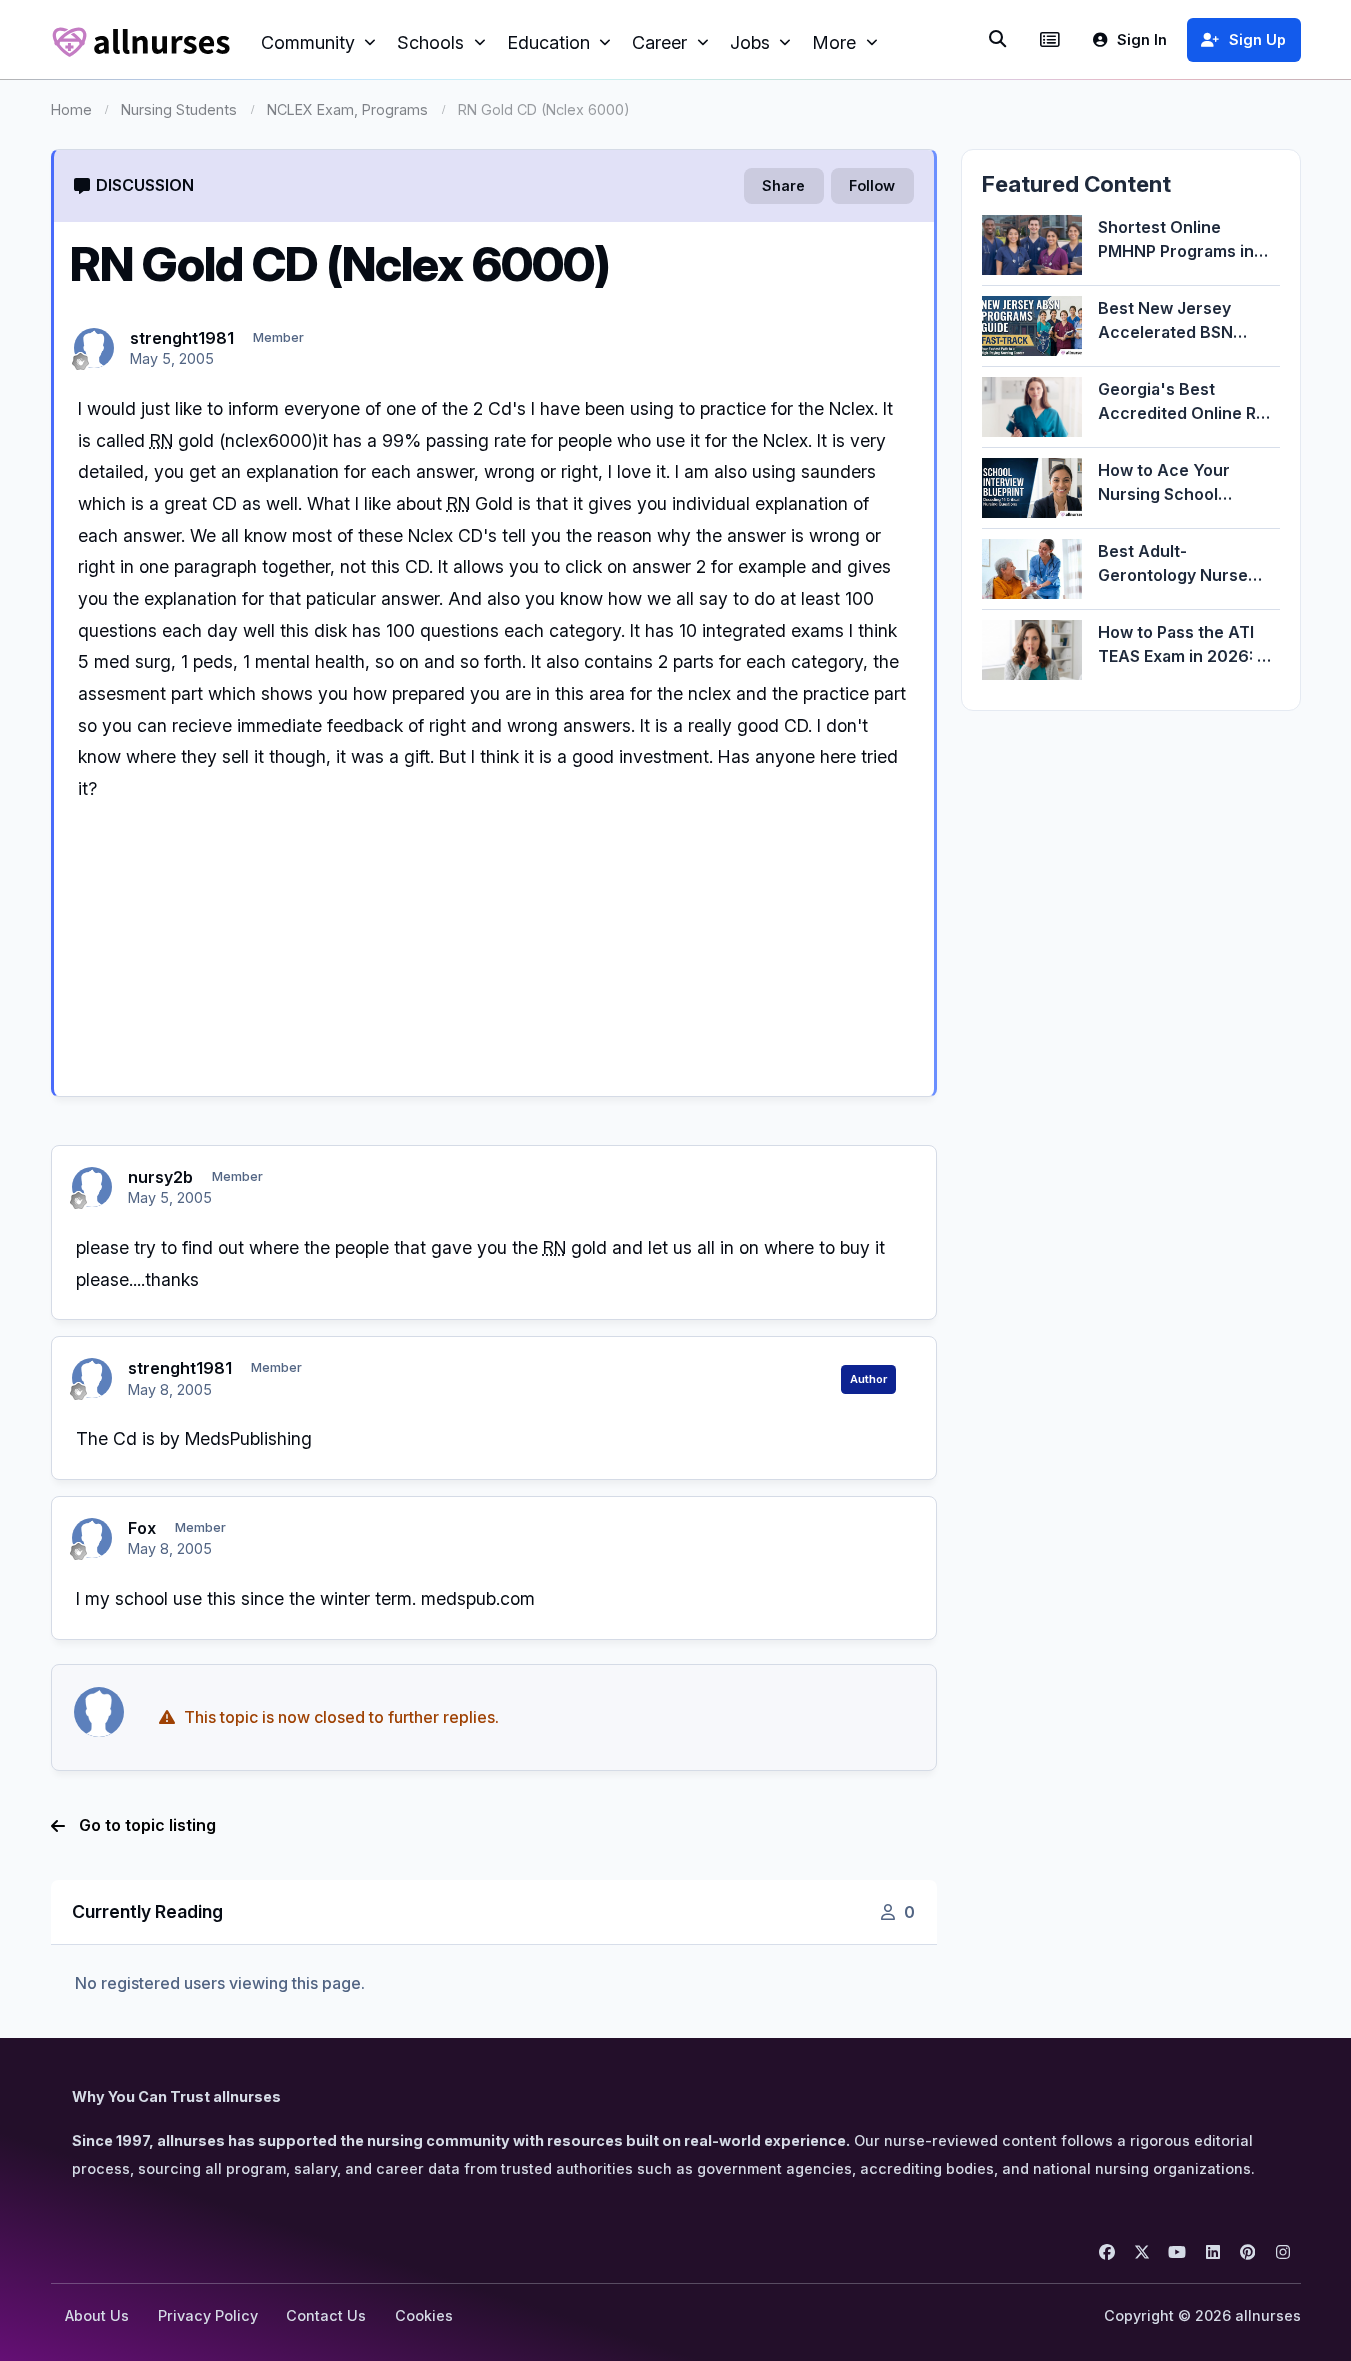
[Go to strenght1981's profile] (94, 348)
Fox (142, 1528)
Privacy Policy (208, 2315)
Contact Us (326, 2315)
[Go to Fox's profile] (92, 1538)
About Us (97, 2315)
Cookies (424, 2315)
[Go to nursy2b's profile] (92, 1187)
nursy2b (160, 1177)
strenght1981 (182, 338)
